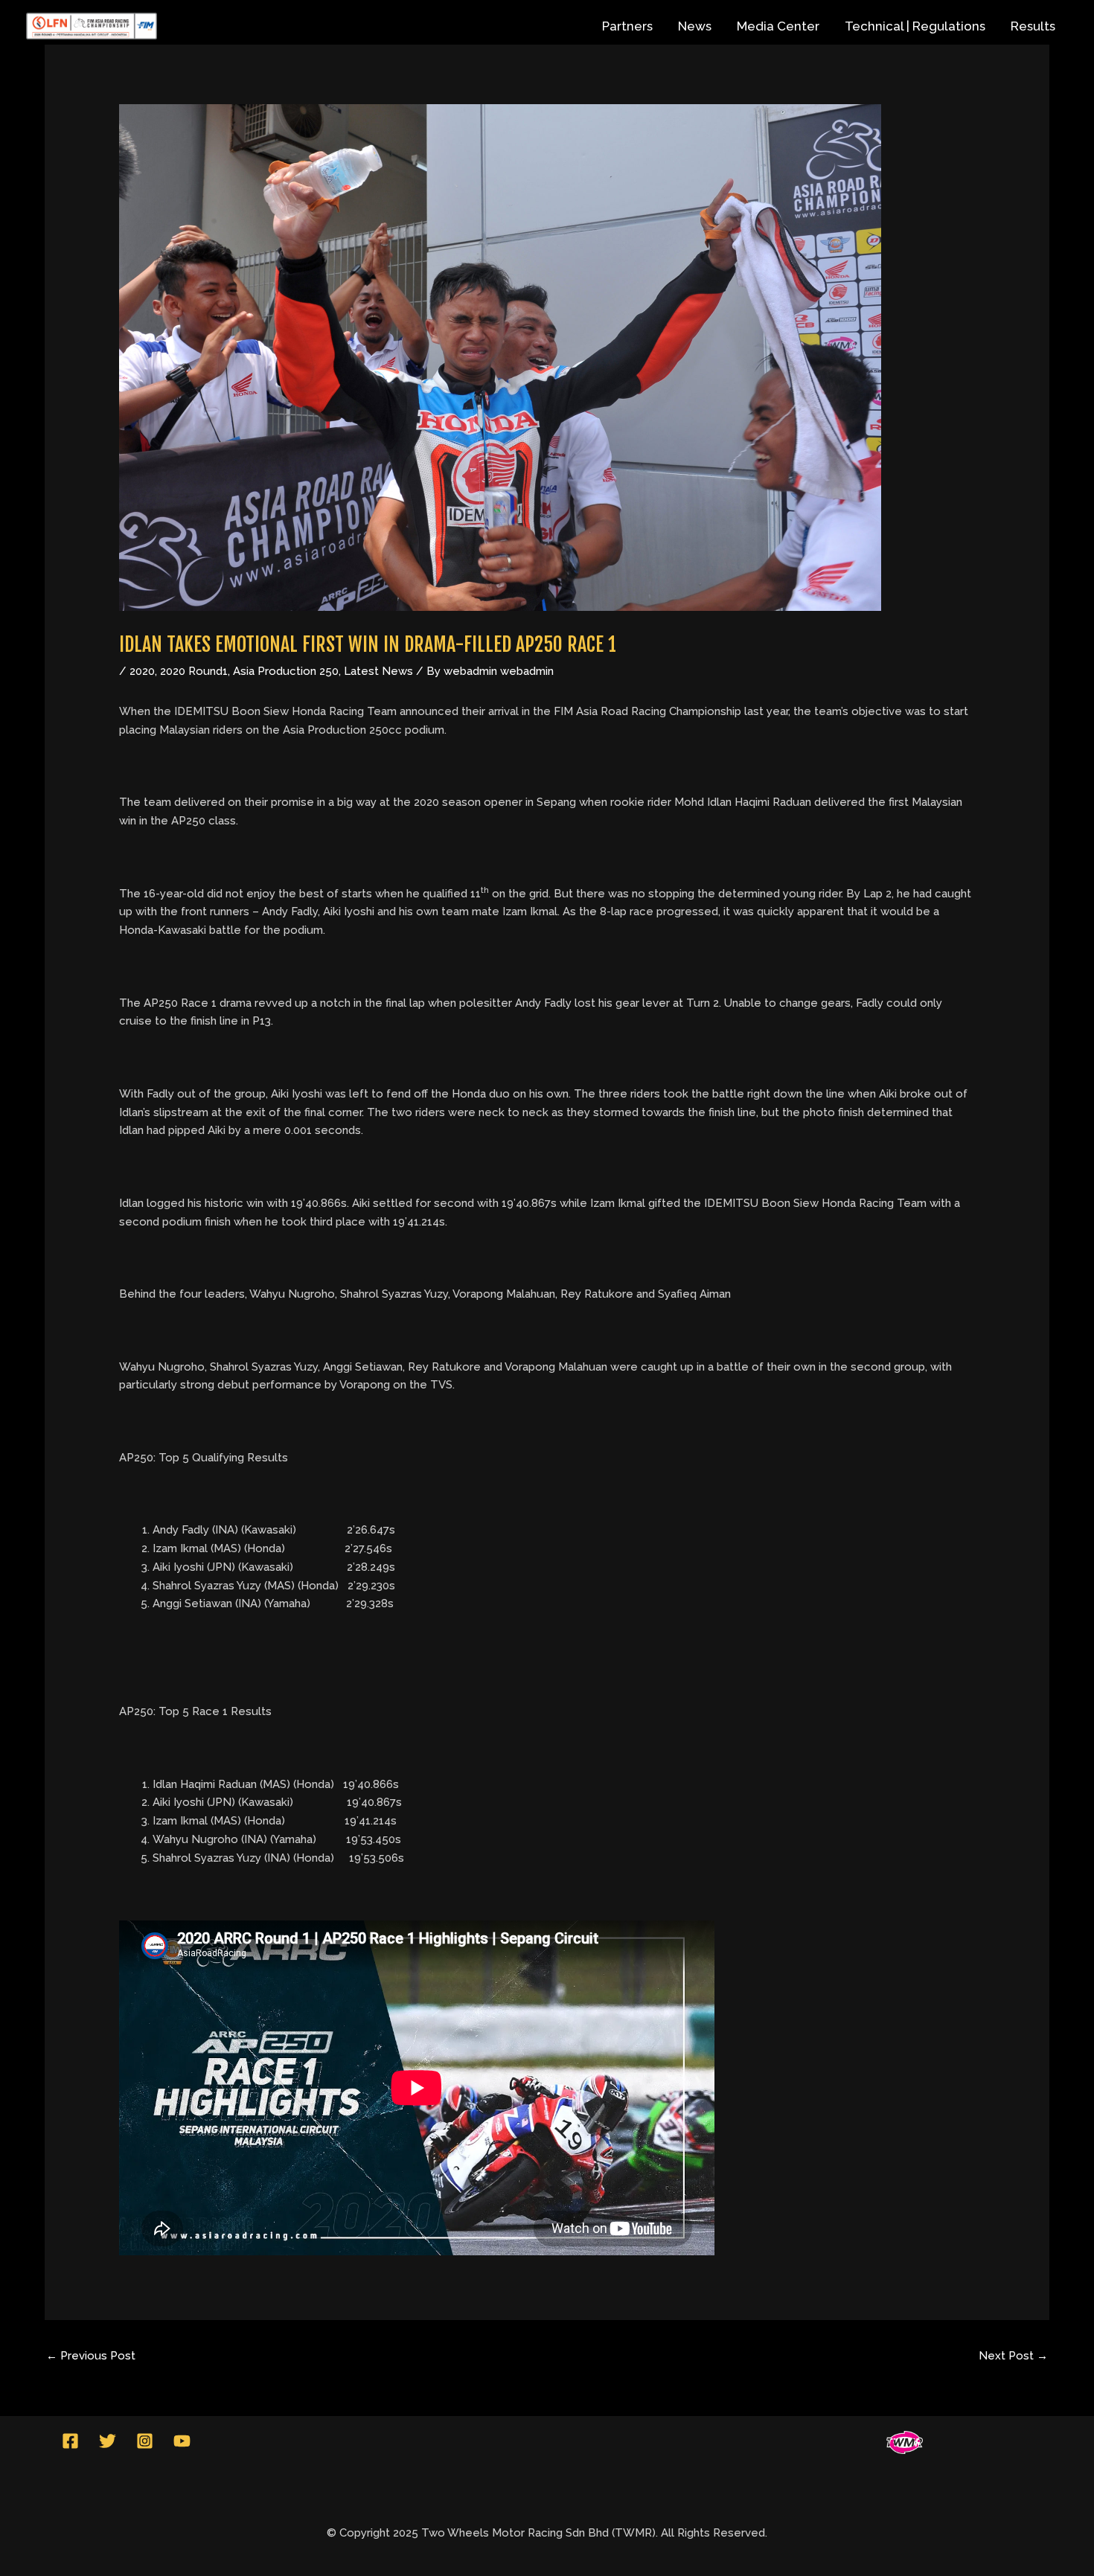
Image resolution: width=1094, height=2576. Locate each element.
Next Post (1013, 2356)
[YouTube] (182, 2441)
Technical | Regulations (915, 26)
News (695, 26)
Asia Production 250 (286, 671)
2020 (142, 671)
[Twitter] (108, 2441)
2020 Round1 (194, 671)
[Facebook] (70, 2441)
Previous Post (91, 2356)
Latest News (378, 671)
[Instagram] (145, 2441)
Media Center (778, 26)
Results (1033, 26)
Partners (627, 26)
